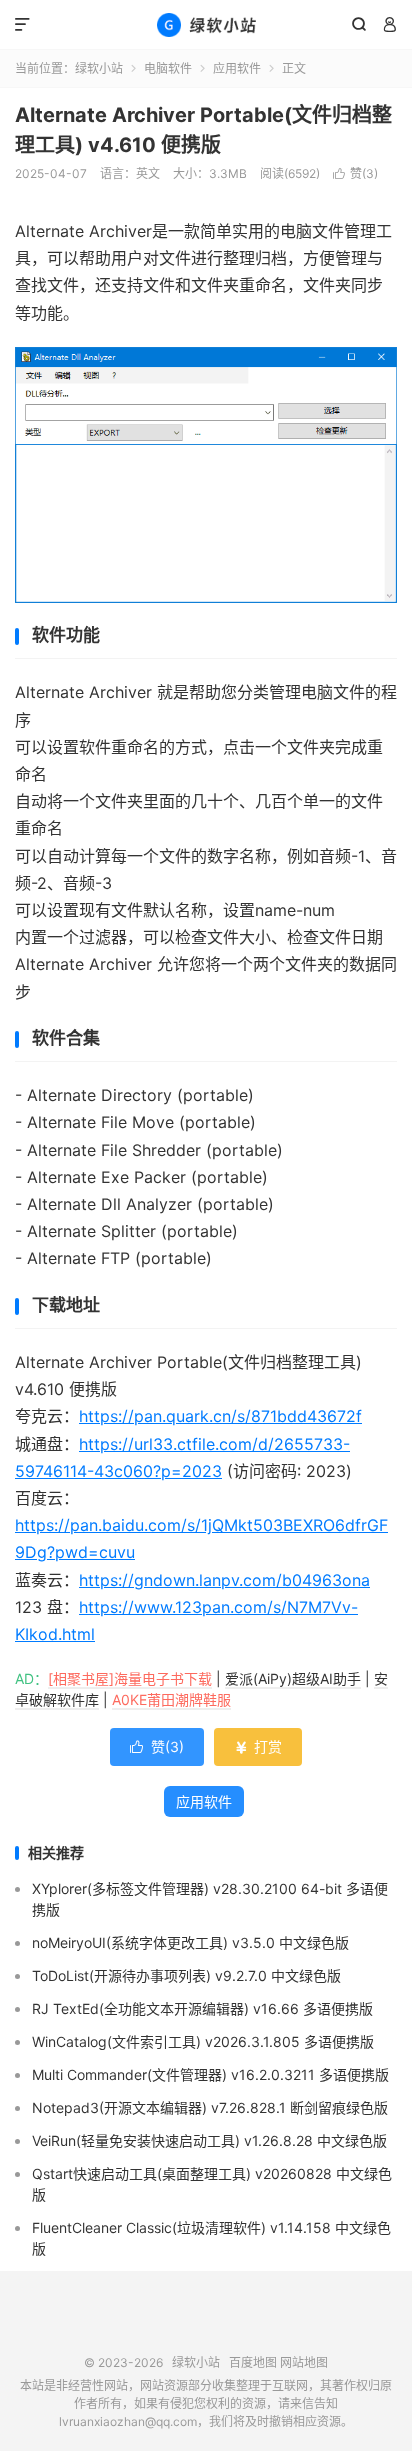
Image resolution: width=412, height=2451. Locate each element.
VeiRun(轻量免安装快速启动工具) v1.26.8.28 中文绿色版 (209, 2140)
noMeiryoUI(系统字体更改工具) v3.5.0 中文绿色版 (190, 1942)
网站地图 (304, 2362)
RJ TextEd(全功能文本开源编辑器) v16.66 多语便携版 (202, 2008)
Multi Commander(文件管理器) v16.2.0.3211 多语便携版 (210, 2074)
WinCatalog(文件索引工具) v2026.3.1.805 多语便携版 (203, 2041)
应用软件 (237, 68)
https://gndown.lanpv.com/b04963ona (224, 1580)
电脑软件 (168, 68)
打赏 (258, 1746)
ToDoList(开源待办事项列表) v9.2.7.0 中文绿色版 (186, 1975)
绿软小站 (205, 25)
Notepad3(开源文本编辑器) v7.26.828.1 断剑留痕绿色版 (210, 2107)
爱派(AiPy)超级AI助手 (293, 1678)
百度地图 (253, 2362)
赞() (355, 173)
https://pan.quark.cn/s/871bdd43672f (220, 1416)
